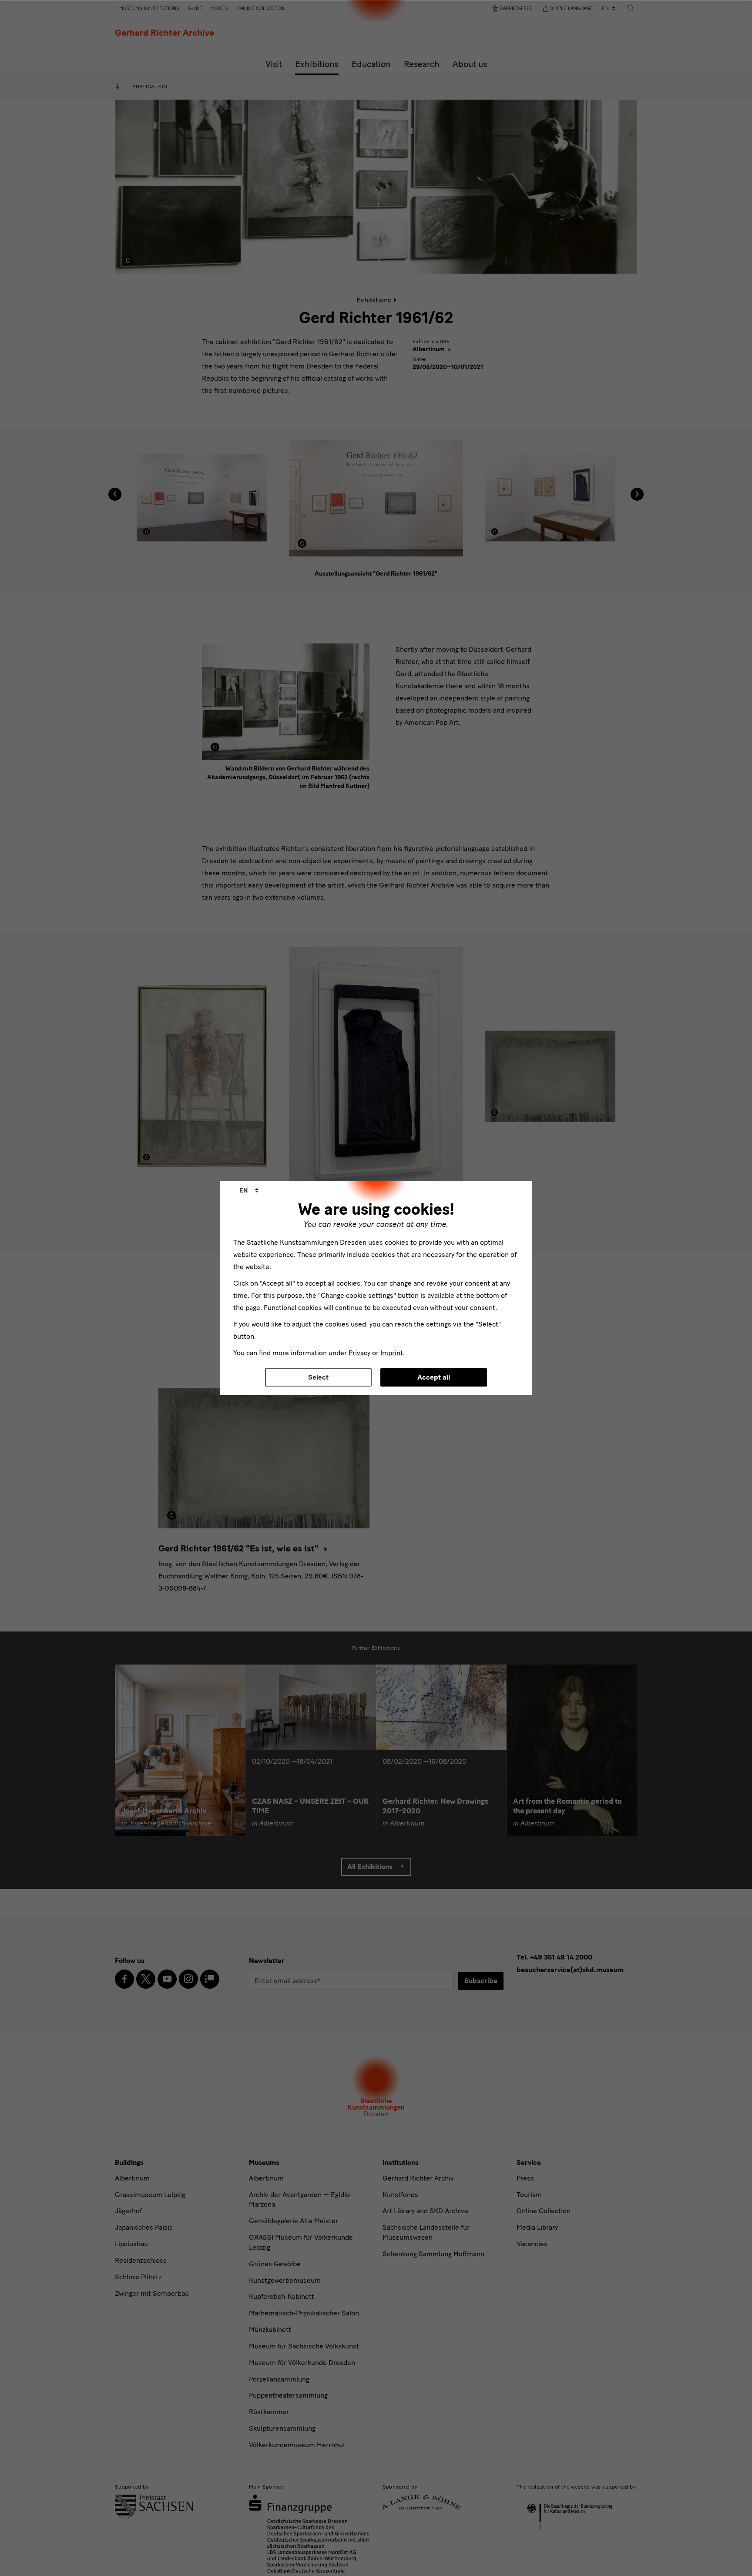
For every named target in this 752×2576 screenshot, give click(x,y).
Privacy (359, 1353)
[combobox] (249, 1191)
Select (318, 1377)
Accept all (434, 1377)
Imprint (392, 1353)
